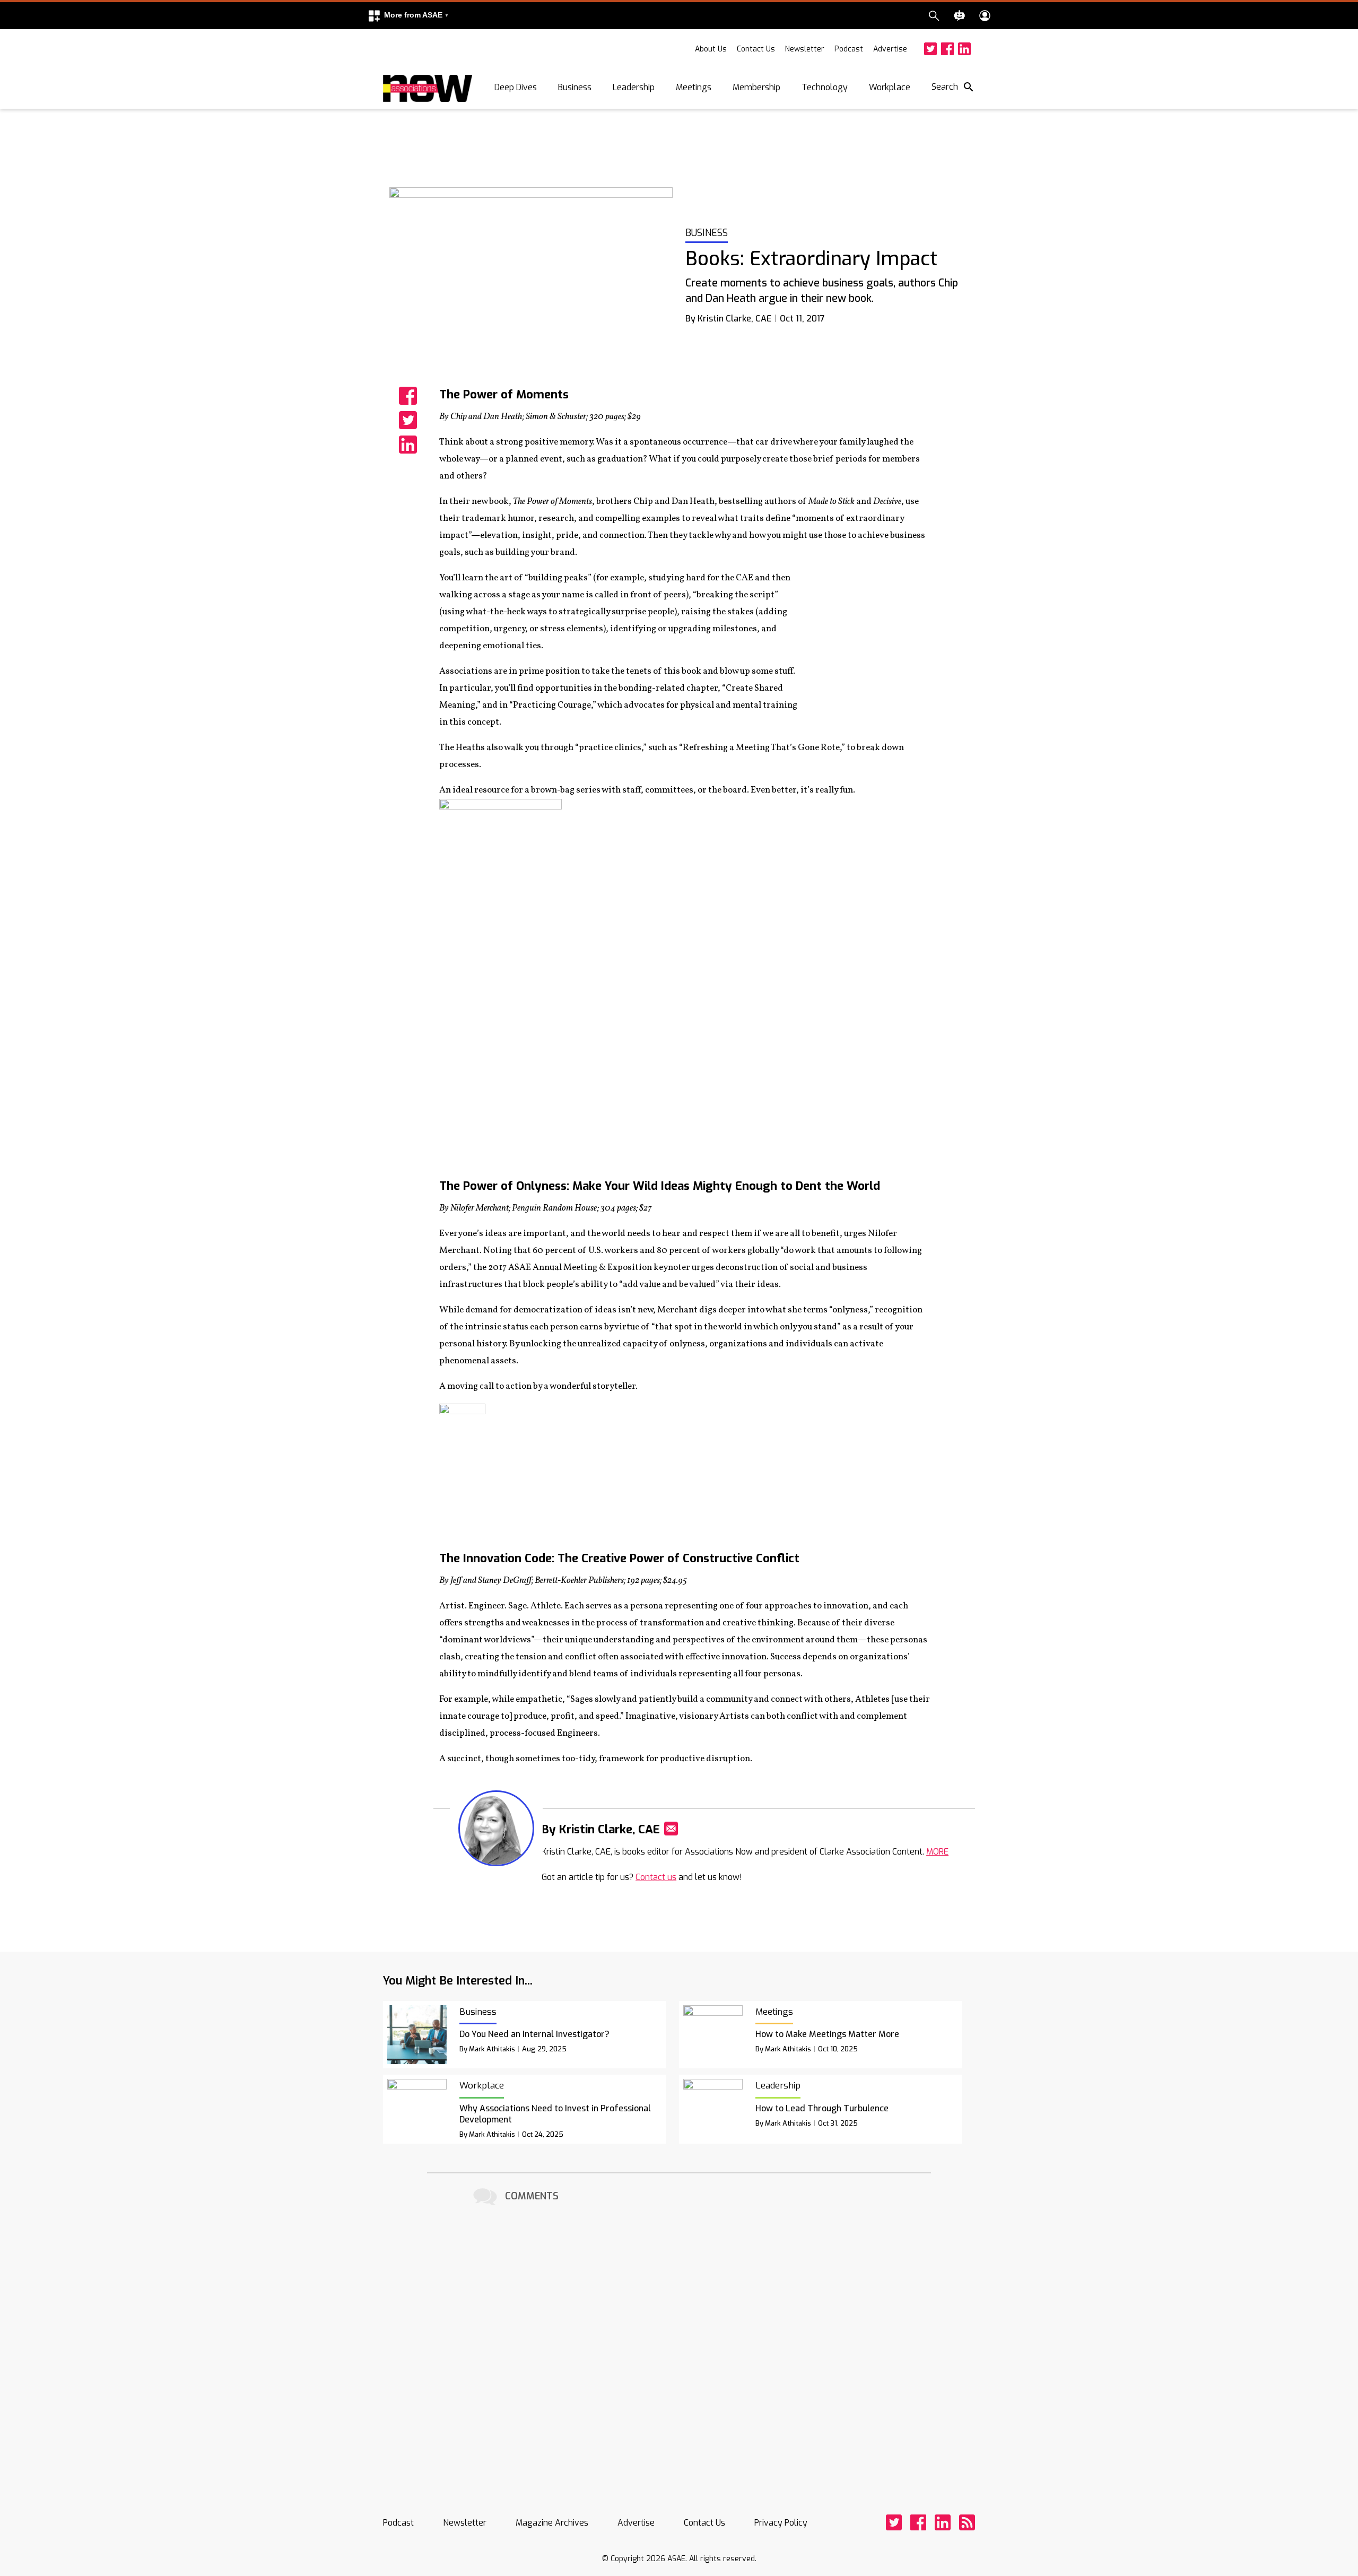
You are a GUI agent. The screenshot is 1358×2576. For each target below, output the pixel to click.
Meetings (694, 87)
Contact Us (756, 49)
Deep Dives (516, 87)
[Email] (671, 1829)
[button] (408, 16)
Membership (756, 87)
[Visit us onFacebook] (947, 49)
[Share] (408, 396)
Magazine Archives (552, 2523)
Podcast (849, 49)
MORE (937, 1852)
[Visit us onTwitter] (930, 49)
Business (575, 87)
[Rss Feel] (967, 2522)
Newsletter (805, 49)
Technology (825, 87)
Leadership (634, 87)
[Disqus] (679, 2342)
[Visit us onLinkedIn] (964, 49)
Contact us (656, 1877)
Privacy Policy (781, 2523)
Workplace (890, 87)
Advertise (890, 49)
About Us (711, 49)
